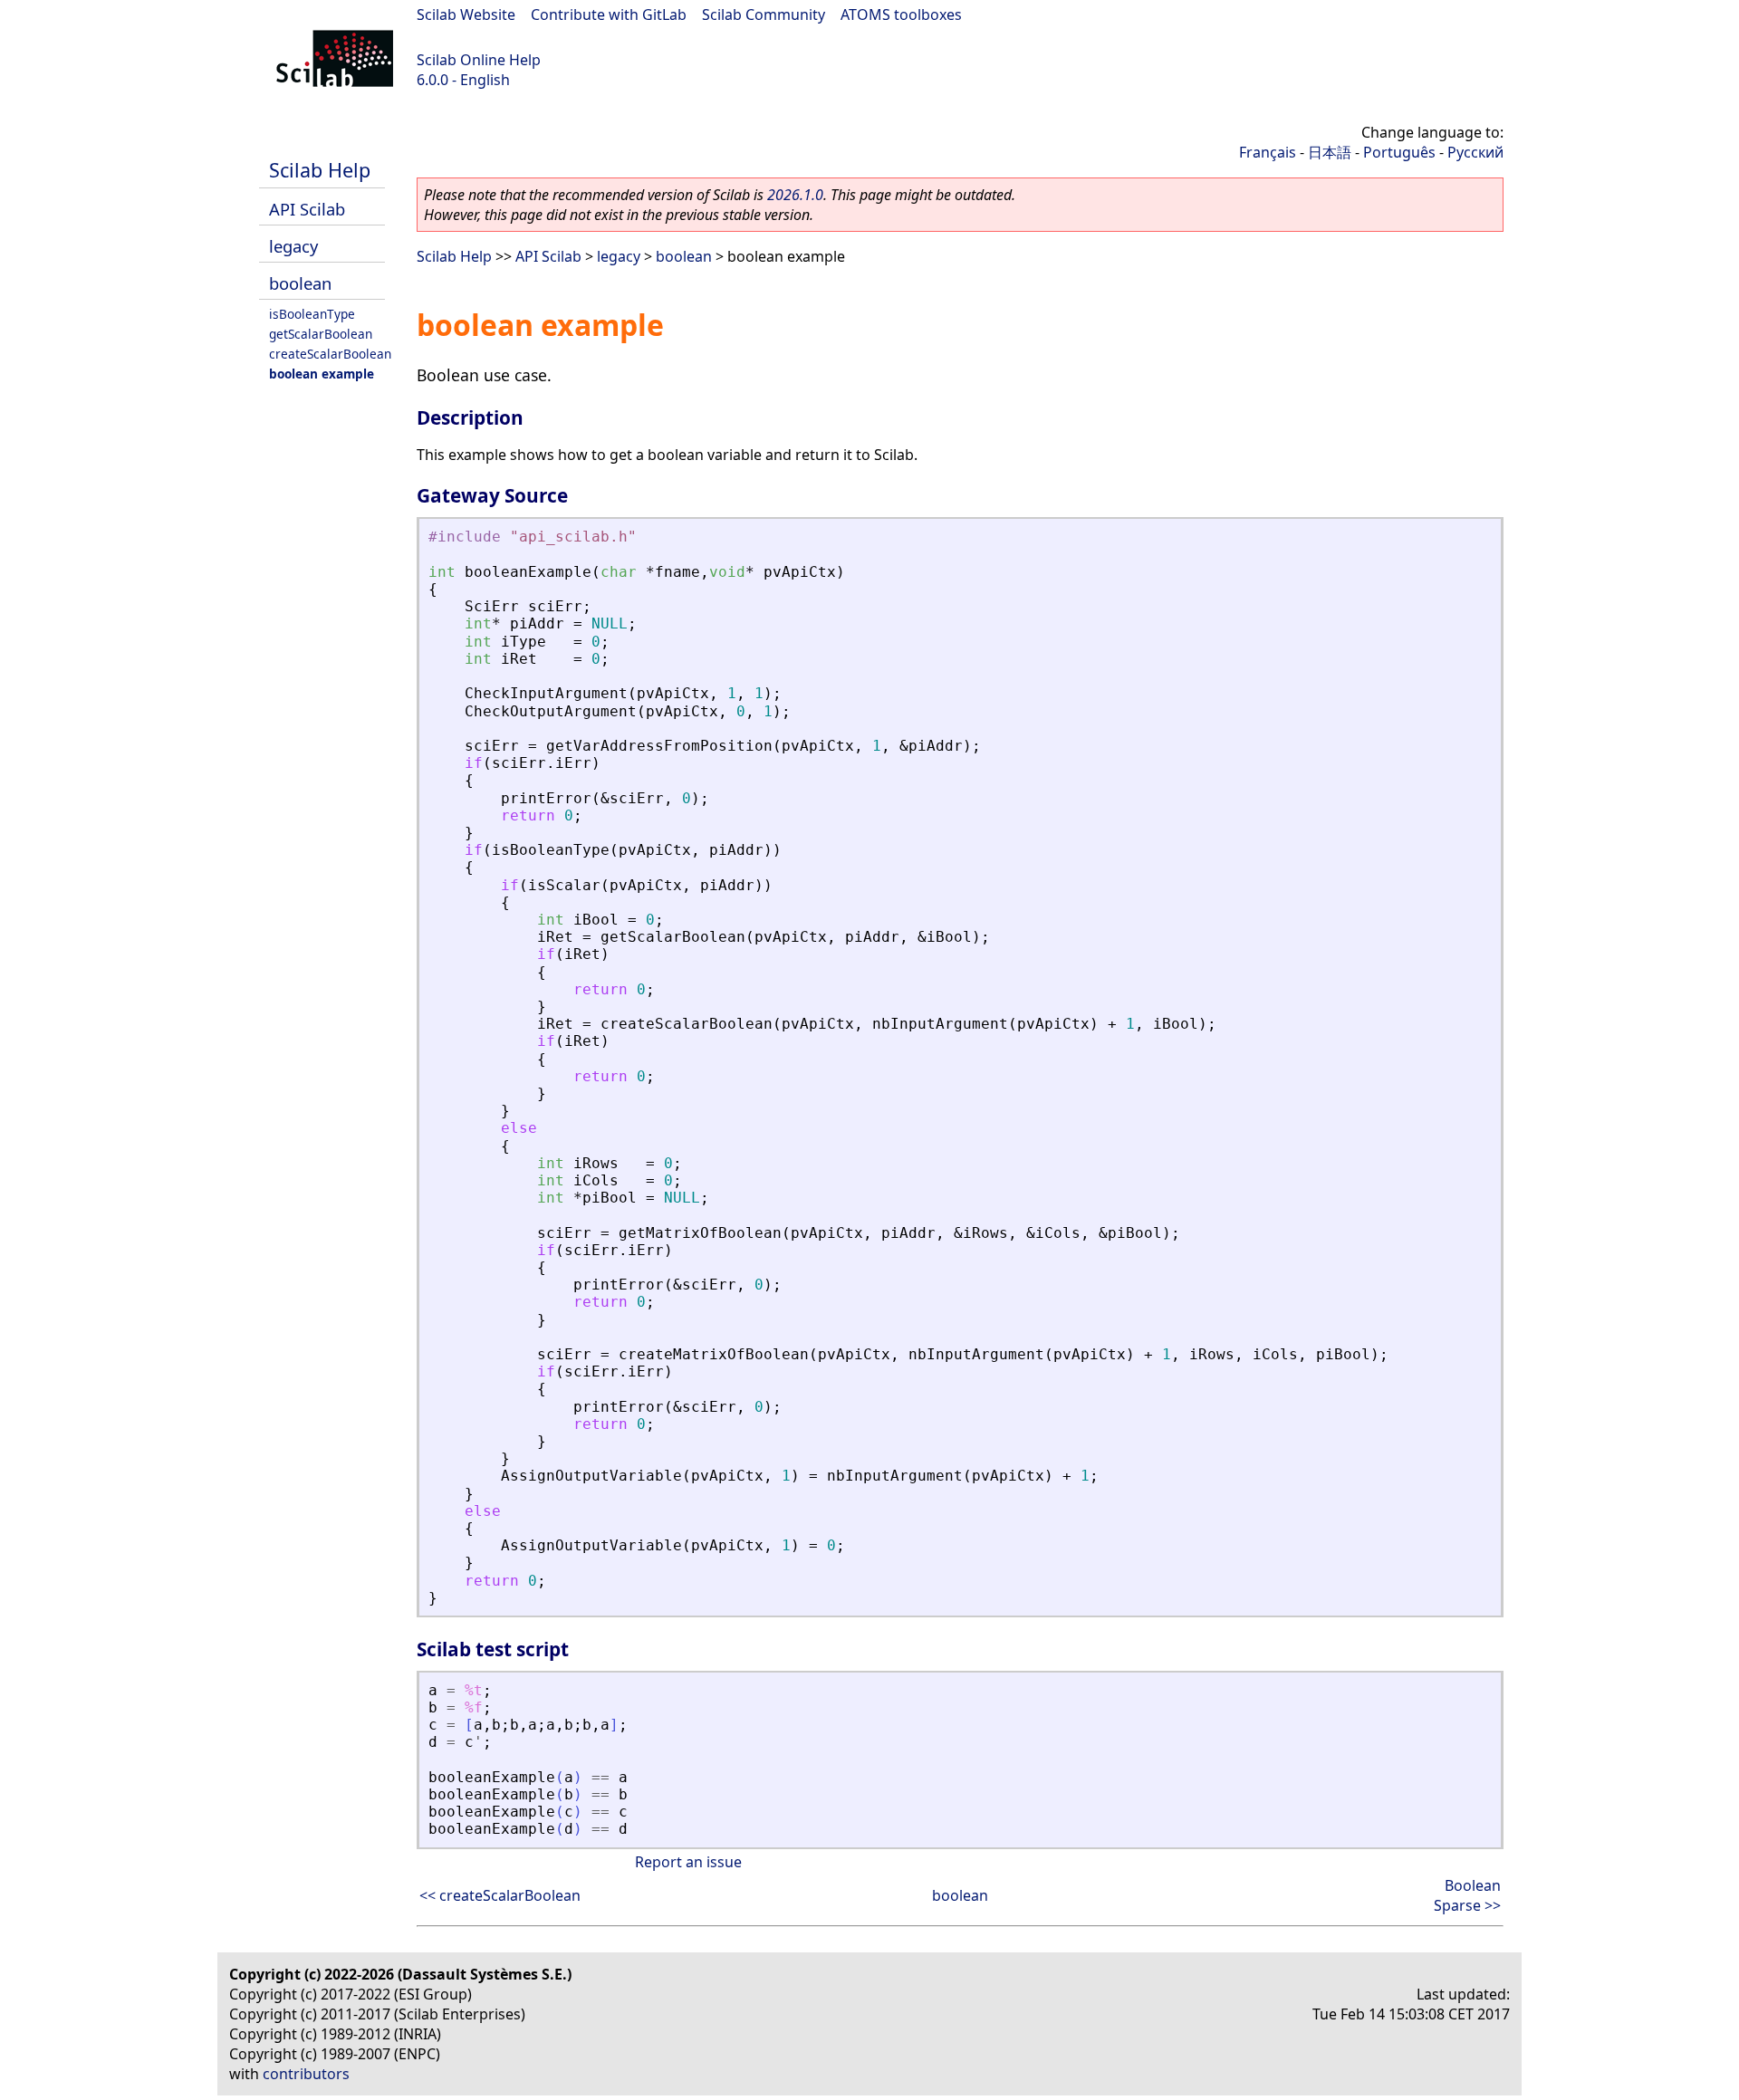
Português (1399, 152)
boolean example (322, 374)
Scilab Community (764, 14)
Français (1268, 152)
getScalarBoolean (321, 334)
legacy (293, 246)
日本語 (1330, 152)
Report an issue (688, 1862)
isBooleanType (312, 314)
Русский (1475, 152)
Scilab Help (320, 170)
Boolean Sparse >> (1467, 1895)
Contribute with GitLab (609, 14)
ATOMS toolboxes (901, 14)
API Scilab (307, 209)
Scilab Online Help (479, 60)
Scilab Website (466, 14)
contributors (306, 2074)
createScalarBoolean (330, 354)
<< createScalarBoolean (500, 1895)
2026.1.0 (795, 195)
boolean (300, 283)
